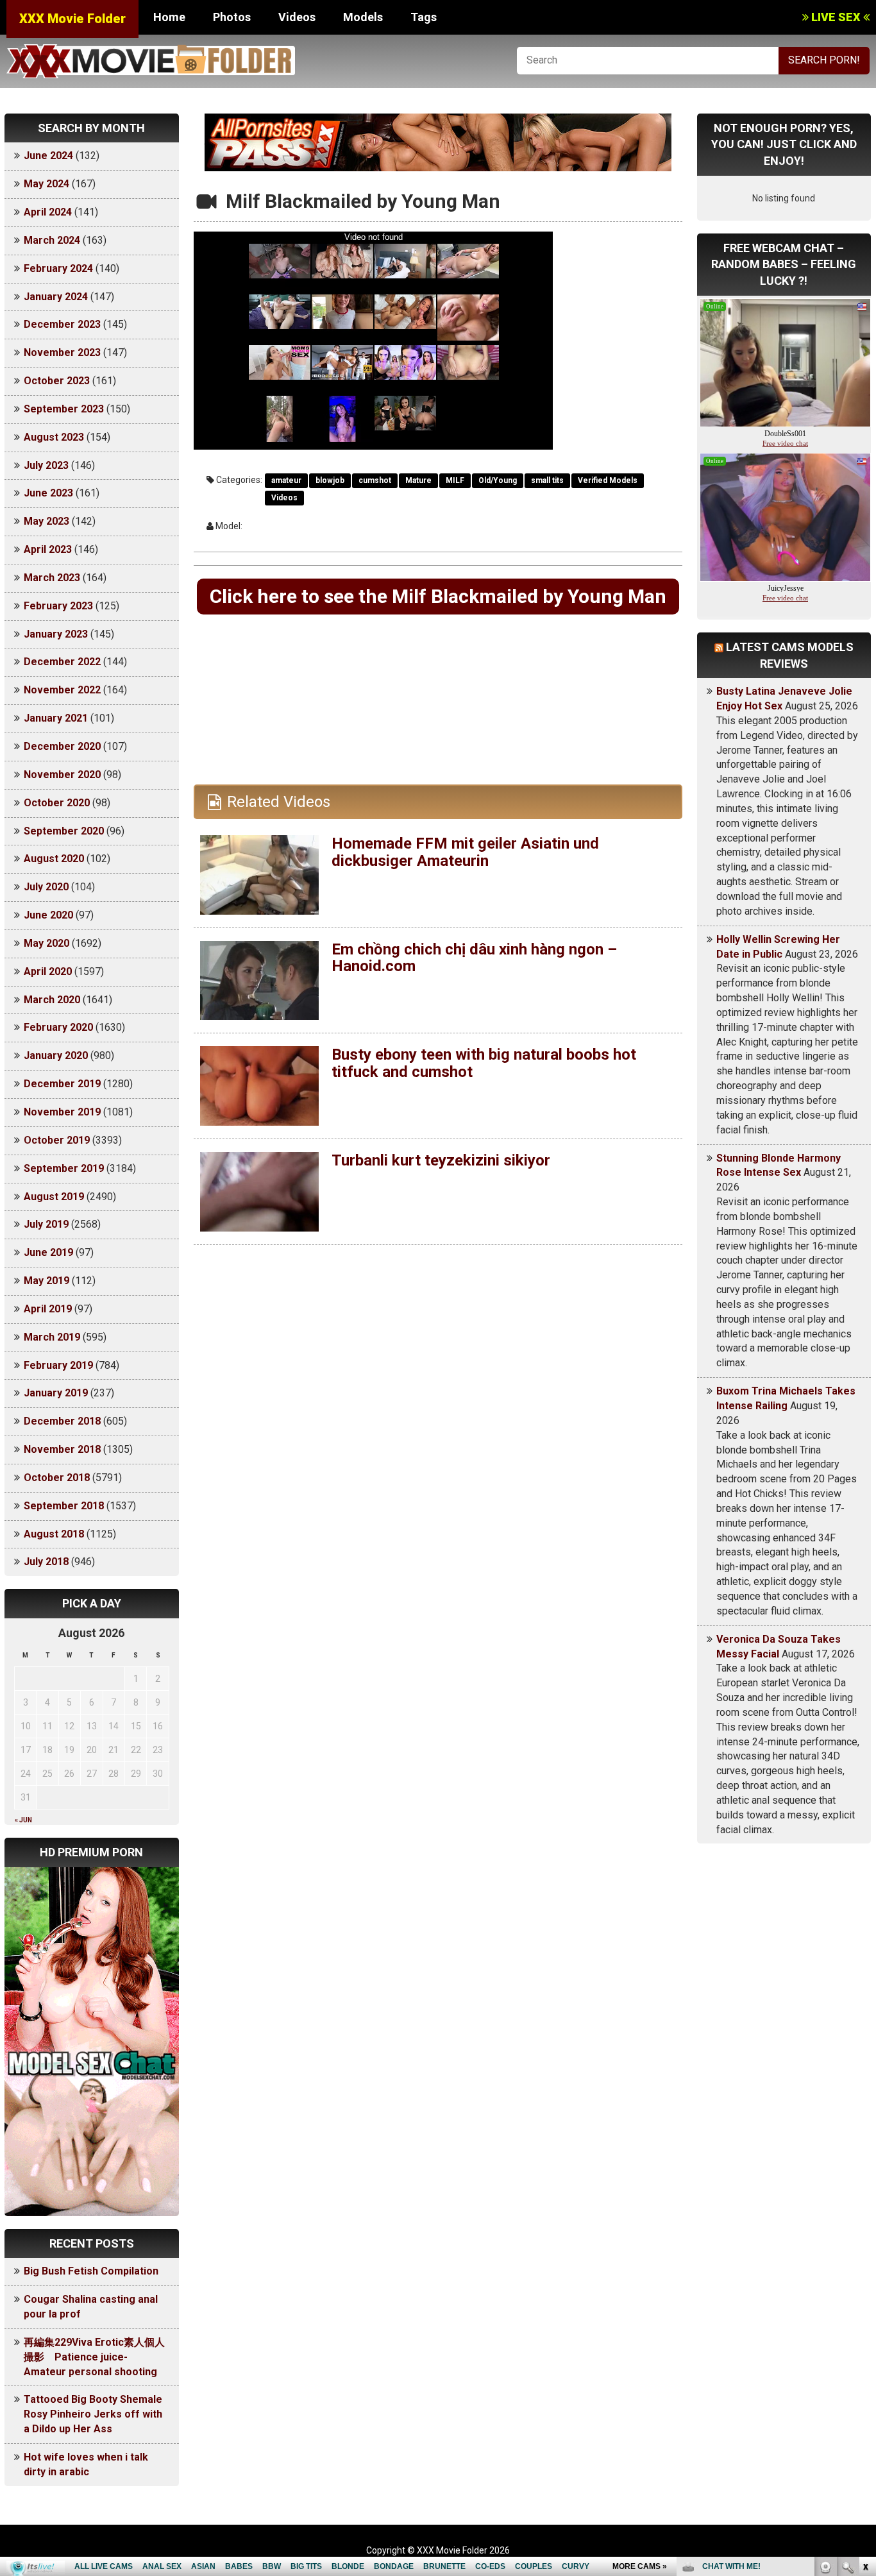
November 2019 (62, 1112)
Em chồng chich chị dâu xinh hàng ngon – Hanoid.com (474, 958)
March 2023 (52, 578)
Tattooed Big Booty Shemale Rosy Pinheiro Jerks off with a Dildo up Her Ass (93, 2414)
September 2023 (64, 409)
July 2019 (46, 1224)
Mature (418, 480)
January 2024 (56, 297)
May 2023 (46, 521)
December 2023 (62, 324)
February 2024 (58, 268)
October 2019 (57, 1140)
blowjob (330, 480)
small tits (547, 480)
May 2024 (46, 184)
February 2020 (58, 1027)
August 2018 (54, 1534)
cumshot (375, 480)
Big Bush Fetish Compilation (91, 2271)
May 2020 (46, 943)
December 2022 (62, 662)
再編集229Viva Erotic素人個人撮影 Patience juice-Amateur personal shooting (94, 2357)
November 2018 (62, 1449)
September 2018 (64, 1506)
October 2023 (57, 381)
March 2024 (52, 240)
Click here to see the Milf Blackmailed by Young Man (438, 596)
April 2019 (48, 1309)
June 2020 (48, 915)
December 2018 (62, 1421)
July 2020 (46, 887)
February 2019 (58, 1365)
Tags (424, 17)
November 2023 (62, 352)
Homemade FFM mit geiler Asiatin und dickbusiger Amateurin (465, 852)
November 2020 (62, 775)
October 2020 (57, 803)
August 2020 (54, 859)
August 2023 (54, 437)
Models (363, 17)
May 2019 (46, 1281)
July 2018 (46, 1562)
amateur (286, 480)
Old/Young (498, 480)
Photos (232, 17)
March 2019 (52, 1337)
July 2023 (46, 465)
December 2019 (62, 1084)
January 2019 (56, 1393)
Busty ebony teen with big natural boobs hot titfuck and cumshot (484, 1063)
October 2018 (57, 1478)
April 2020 (48, 971)
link (865, 2376)
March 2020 (52, 1000)
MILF (455, 480)
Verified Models (608, 480)
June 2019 (48, 1252)
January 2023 (56, 634)
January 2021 (56, 718)
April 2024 (48, 212)
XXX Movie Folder (72, 19)
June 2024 (48, 156)
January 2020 (56, 1055)
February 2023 (58, 606)
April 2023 (48, 549)
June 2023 (48, 493)
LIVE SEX (836, 17)
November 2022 (62, 690)
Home (169, 17)
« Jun (23, 1820)
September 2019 (64, 1168)
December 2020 (62, 746)
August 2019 (54, 1197)
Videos (297, 17)
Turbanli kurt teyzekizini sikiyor (441, 1160)
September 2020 (64, 831)
